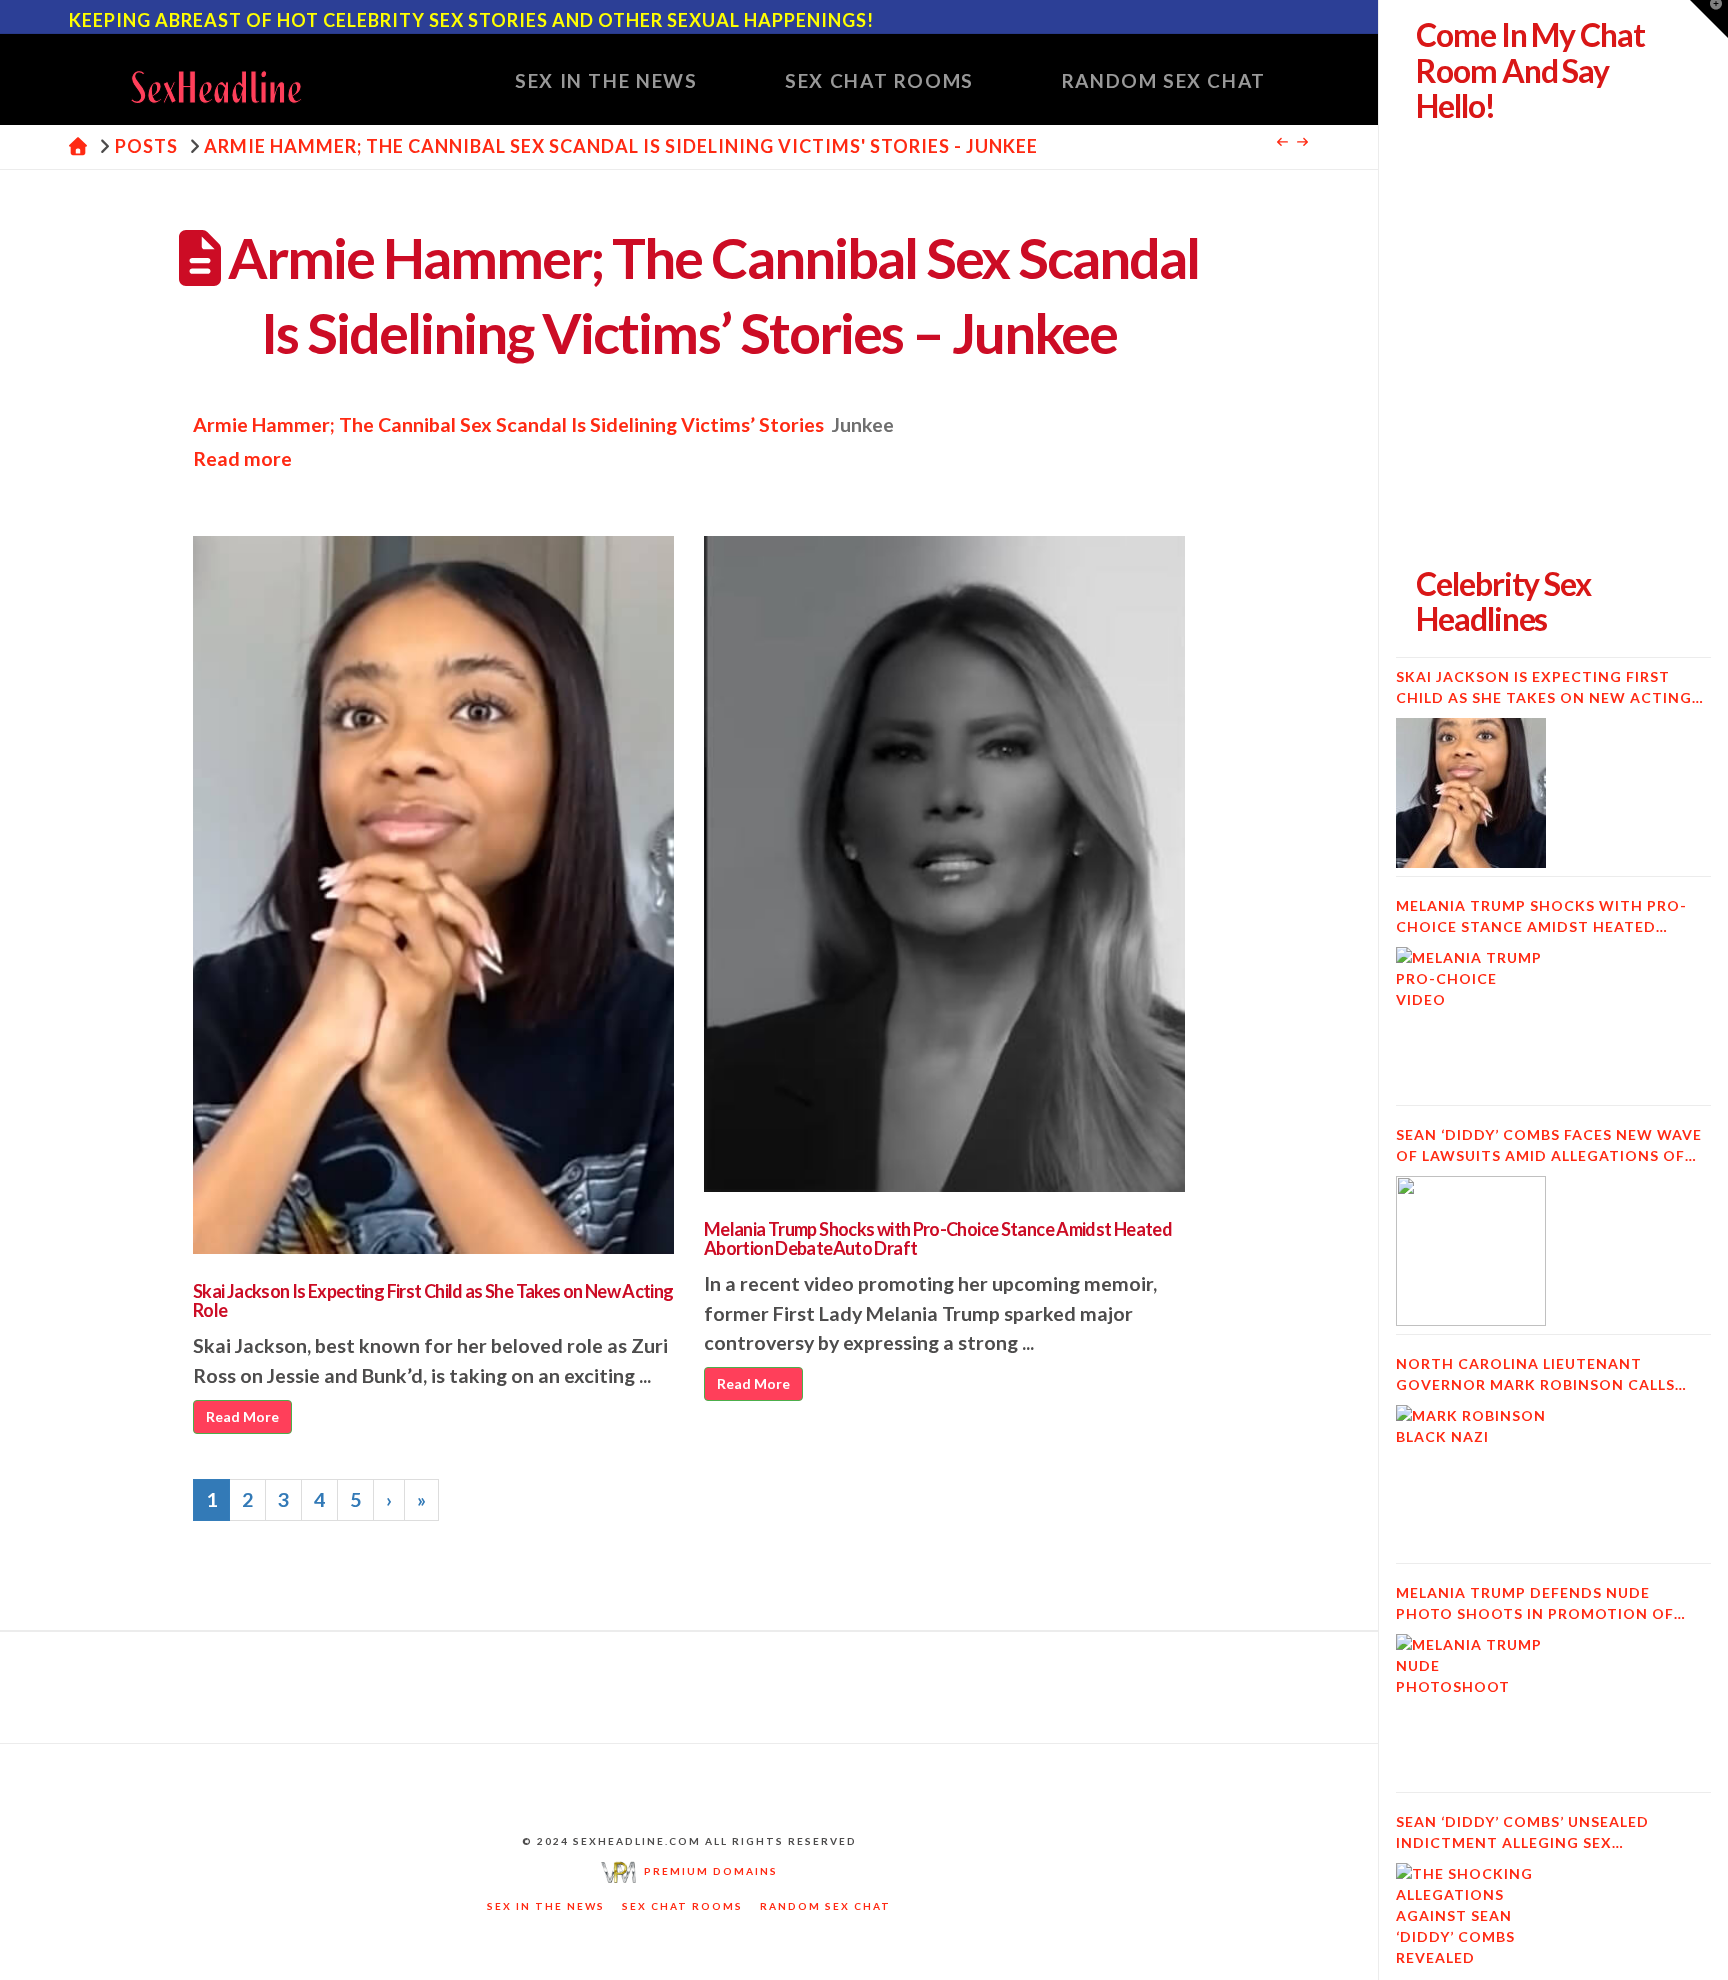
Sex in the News (546, 1906)
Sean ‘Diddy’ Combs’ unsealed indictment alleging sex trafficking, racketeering (1522, 1833)
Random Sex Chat (825, 1906)
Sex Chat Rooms (682, 1906)
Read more (242, 458)
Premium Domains (707, 1871)
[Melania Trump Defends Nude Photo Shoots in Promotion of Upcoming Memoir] (1471, 1709)
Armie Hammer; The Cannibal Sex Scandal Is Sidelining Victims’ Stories (508, 424)
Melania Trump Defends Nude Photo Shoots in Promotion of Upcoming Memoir (1535, 1604)
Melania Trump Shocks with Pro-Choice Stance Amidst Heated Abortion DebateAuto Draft (938, 1239)
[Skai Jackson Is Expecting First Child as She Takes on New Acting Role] (1471, 793)
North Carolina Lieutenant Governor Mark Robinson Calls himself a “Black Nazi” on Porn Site (1550, 1375)
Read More (242, 1416)
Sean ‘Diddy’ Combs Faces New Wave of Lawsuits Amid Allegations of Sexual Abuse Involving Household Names (1550, 1146)
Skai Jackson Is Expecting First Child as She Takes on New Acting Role (433, 1301)
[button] (1709, 19)
